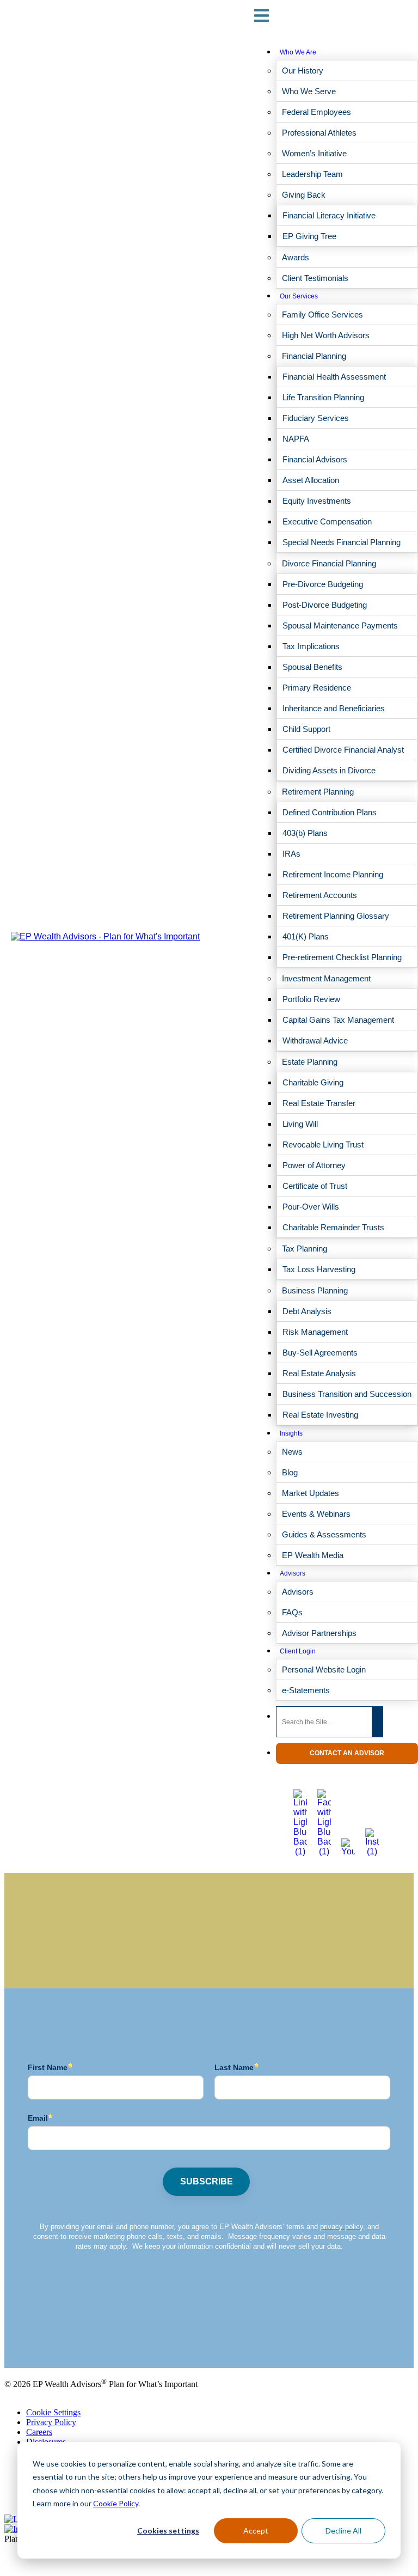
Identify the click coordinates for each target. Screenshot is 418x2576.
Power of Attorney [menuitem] (314, 1165)
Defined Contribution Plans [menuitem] (330, 812)
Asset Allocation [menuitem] (311, 480)
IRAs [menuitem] (291, 854)
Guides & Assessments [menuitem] (324, 1534)
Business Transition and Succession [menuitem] (347, 1394)
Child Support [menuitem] (306, 729)
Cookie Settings (53, 2412)
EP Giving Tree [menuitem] (309, 236)
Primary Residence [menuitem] (317, 688)
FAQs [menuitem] (292, 1612)
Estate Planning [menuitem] (310, 1062)
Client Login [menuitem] (298, 1651)
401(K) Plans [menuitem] (306, 936)
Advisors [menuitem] (293, 1573)
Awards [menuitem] (296, 257)
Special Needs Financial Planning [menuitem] (342, 542)
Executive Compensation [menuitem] (327, 521)
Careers (39, 2432)
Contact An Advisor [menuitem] (347, 1753)
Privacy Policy (51, 2422)
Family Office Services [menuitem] (322, 315)
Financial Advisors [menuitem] (315, 459)
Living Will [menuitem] (300, 1124)
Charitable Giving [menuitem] (313, 1082)
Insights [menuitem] (291, 1433)
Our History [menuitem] (303, 71)
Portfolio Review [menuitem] (311, 999)
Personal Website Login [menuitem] (324, 1669)
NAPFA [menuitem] (296, 439)
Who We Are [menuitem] (298, 52)
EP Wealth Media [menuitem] (313, 1555)
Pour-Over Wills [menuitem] (311, 1207)
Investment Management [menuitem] (326, 978)
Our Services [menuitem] (299, 296)
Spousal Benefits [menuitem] (312, 667)
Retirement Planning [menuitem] (318, 792)
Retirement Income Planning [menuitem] (333, 874)
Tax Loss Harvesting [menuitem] (319, 1269)
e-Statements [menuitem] (306, 1690)
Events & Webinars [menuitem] (316, 1514)
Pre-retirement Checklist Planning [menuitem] (342, 957)
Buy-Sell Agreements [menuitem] (320, 1353)
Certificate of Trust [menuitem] (315, 1186)
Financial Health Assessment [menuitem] (334, 377)
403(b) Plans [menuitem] (305, 833)
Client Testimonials (37, 2336)
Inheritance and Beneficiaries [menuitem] (334, 708)
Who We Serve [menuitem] (309, 91)
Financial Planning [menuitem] (314, 356)
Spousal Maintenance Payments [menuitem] (340, 625)
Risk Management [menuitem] (315, 1332)
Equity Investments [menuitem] (317, 501)
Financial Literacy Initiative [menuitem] (329, 215)
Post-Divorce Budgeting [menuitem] (325, 605)
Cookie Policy (116, 2503)
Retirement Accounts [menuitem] (320, 895)
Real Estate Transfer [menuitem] (319, 1103)
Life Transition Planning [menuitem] (323, 397)
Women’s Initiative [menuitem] (314, 153)
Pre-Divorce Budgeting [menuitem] (323, 584)
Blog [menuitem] (290, 1472)
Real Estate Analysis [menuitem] (319, 1373)
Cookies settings (168, 2531)
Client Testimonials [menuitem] (315, 278)
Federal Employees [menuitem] (316, 112)
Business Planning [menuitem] (315, 1290)
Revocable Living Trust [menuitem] (323, 1144)
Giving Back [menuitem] (304, 195)
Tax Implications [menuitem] (311, 646)
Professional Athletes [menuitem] (319, 133)
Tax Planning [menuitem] (305, 1249)
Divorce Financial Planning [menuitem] (329, 563)
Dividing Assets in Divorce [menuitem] (329, 770)
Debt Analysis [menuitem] (307, 1311)
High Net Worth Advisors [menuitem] (326, 335)
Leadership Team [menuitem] (312, 174)
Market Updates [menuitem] (311, 1493)
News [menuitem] (292, 1452)
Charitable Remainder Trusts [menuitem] (333, 1227)
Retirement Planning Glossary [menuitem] (336, 916)
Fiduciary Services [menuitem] (316, 418)
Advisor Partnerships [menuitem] (319, 1633)
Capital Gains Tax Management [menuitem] (338, 1020)
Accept (256, 2531)
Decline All (343, 2531)
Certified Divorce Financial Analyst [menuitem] (343, 750)
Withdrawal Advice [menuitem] (315, 1040)
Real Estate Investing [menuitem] (320, 1415)
